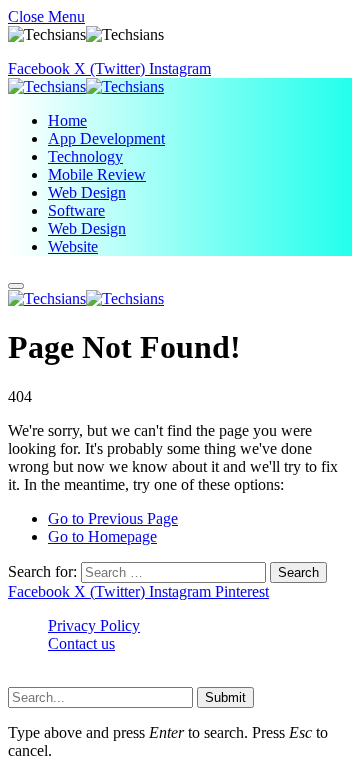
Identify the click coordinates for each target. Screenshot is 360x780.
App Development (106, 138)
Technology (85, 156)
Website (73, 246)
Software (76, 210)
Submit (225, 697)
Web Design (87, 192)
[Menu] (16, 286)
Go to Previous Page (113, 518)
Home (67, 120)
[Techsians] (86, 86)
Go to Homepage (102, 536)
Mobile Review (97, 174)
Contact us (81, 643)
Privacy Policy (94, 625)
